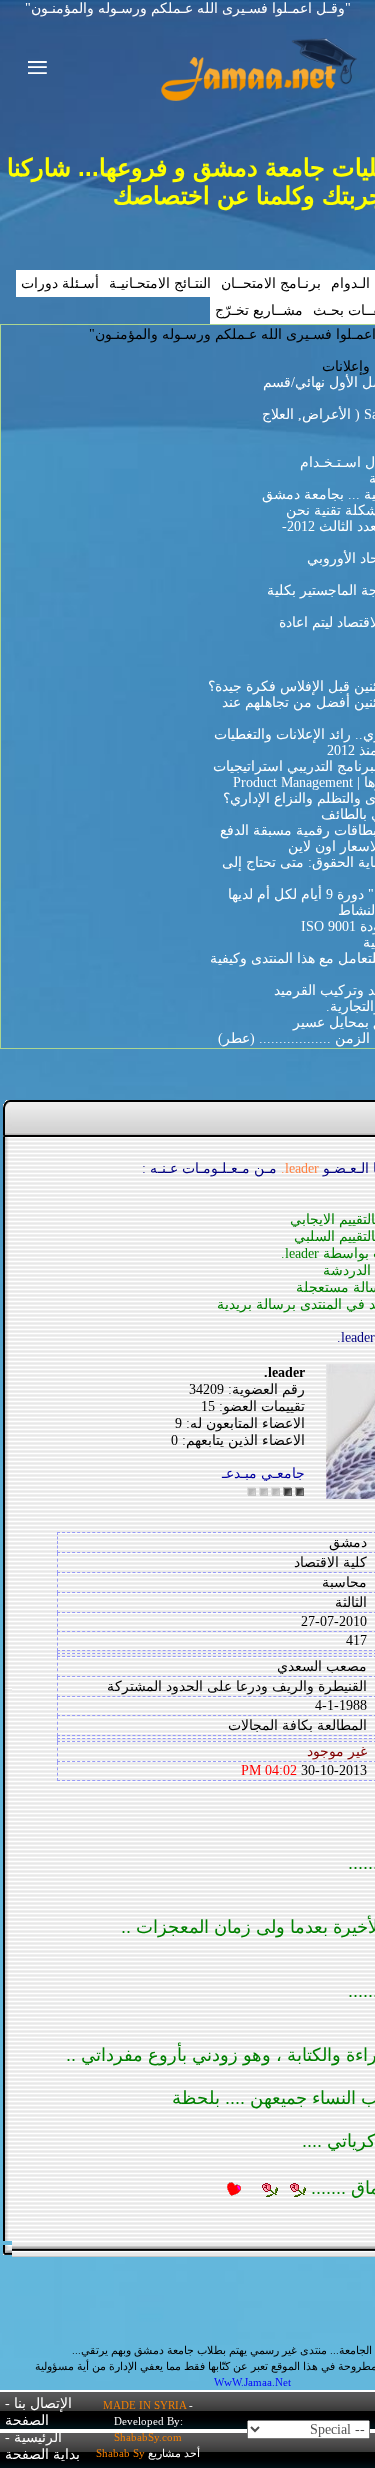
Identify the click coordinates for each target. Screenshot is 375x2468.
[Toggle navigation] (31, 70)
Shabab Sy (120, 2453)
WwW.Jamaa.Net (252, 2382)
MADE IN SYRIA (144, 2405)
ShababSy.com (148, 2437)
